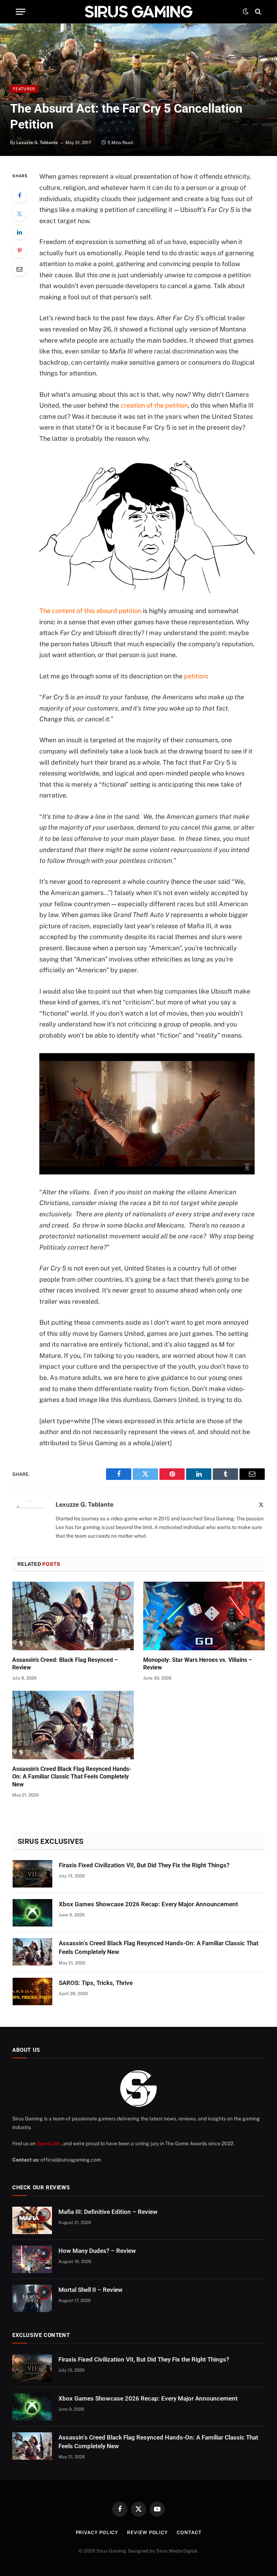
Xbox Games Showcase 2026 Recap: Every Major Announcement (148, 1904)
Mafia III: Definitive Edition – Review (108, 2212)
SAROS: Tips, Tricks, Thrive (96, 1983)
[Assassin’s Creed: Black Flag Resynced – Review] (73, 1616)
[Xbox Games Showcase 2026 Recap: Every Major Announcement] (32, 1913)
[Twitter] (19, 214)
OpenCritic (49, 2143)
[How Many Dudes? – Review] (32, 2259)
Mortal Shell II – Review (91, 2290)
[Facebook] (19, 195)
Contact (189, 2532)
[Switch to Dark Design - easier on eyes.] (246, 12)
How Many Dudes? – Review (97, 2251)
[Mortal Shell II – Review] (32, 2298)
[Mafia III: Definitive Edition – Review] (32, 2220)
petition (195, 676)
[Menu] (21, 12)
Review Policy (147, 2532)
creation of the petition (154, 405)
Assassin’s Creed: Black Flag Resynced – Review (65, 1664)
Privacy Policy (97, 2532)
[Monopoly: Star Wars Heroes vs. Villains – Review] (204, 1616)
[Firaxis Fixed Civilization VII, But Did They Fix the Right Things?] (32, 1874)
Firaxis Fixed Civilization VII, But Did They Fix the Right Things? (144, 1865)
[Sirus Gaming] (138, 12)
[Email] (19, 269)
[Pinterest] (19, 251)
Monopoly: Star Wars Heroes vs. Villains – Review (198, 1664)
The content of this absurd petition (90, 611)
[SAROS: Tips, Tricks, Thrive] (32, 1991)
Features (24, 89)
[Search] (257, 12)
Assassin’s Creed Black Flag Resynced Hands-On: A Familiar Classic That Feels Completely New (72, 1777)
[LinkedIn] (19, 232)
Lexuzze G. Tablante (37, 143)
